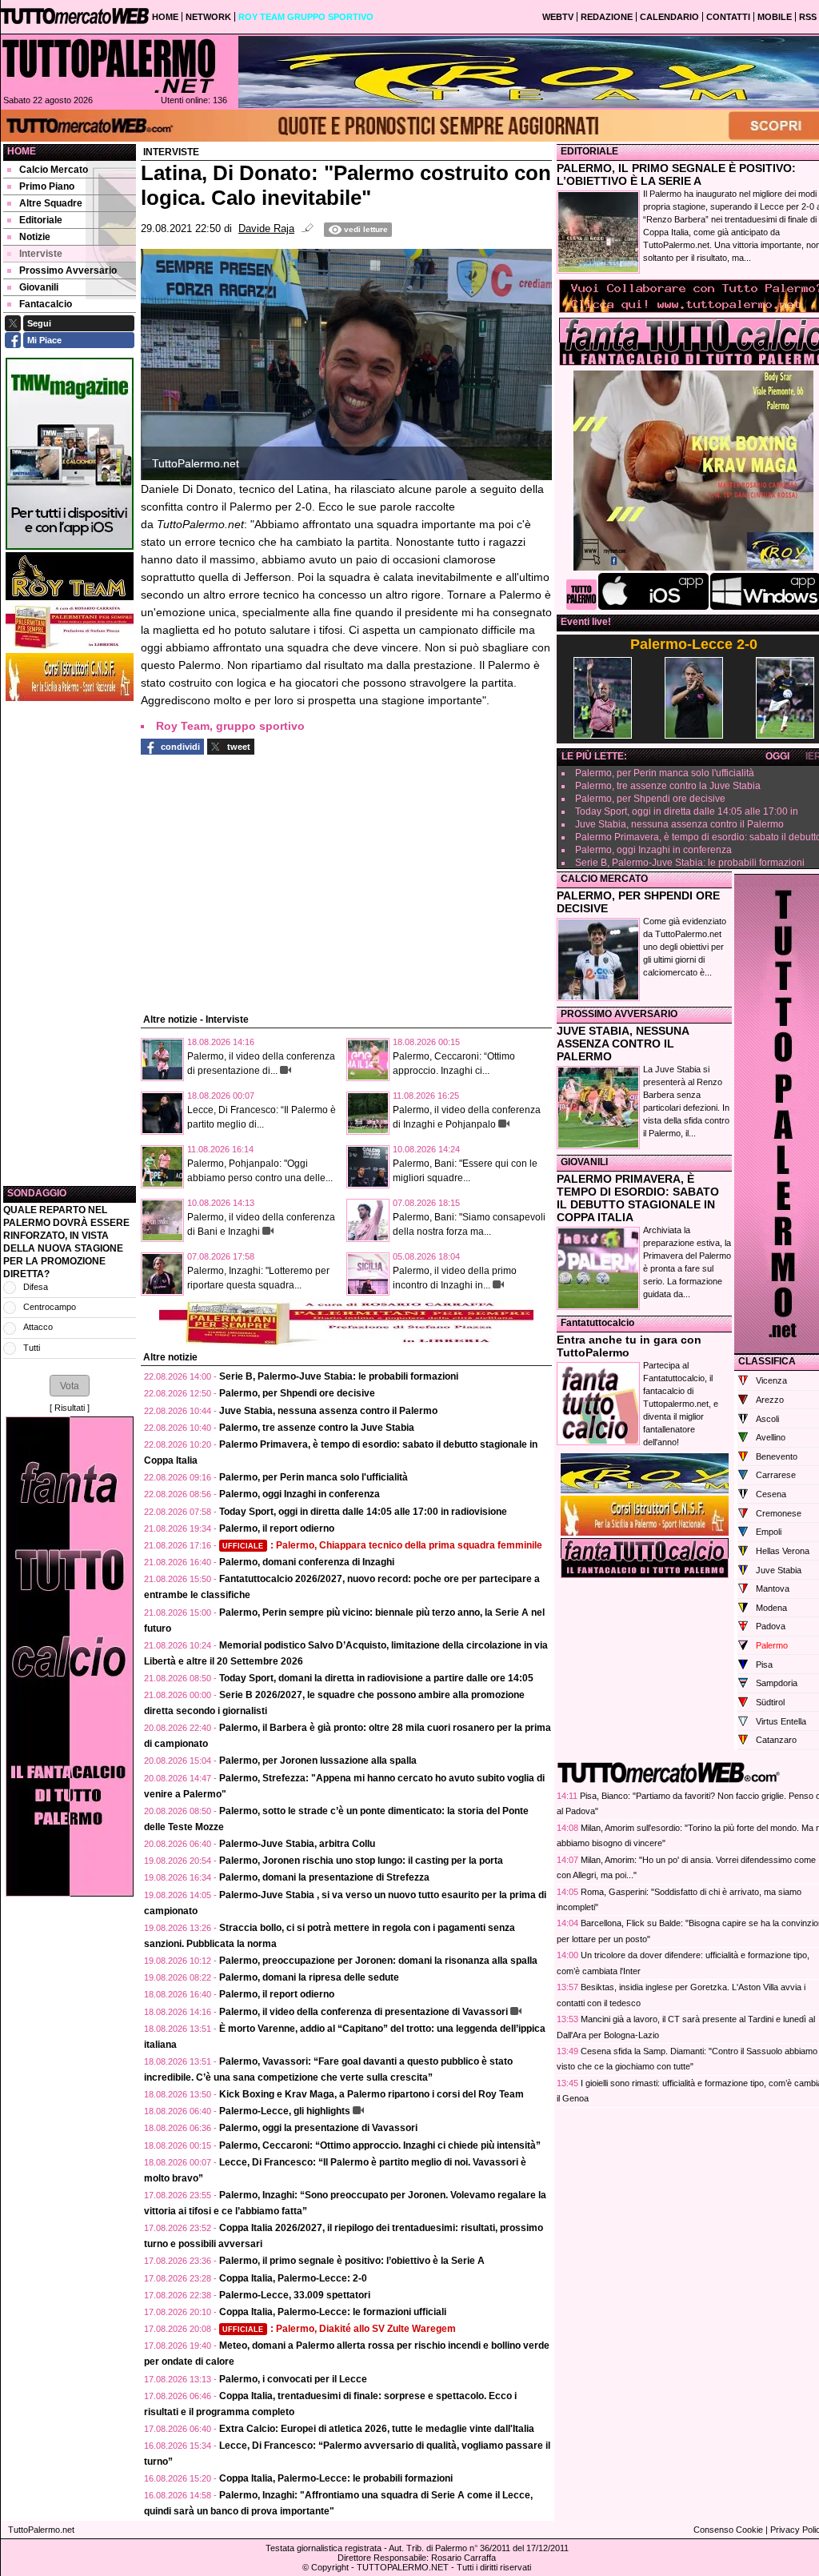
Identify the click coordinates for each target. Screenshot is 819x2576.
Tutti (32, 1348)
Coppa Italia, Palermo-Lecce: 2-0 (293, 2278)
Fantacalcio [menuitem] (46, 304)
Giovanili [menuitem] (39, 287)
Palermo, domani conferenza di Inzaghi (307, 1562)
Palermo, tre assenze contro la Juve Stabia (317, 1428)
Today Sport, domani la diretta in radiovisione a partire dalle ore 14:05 (376, 1678)
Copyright (330, 2567)
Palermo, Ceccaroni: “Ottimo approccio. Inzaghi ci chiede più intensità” (380, 2145)
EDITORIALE (589, 151)
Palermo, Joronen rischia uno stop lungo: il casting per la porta (361, 1861)
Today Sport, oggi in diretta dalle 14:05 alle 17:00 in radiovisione (363, 1512)
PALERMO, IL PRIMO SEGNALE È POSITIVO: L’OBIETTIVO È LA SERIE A (676, 174)
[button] (70, 1385)
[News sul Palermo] (109, 66)
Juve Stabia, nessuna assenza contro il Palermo (328, 1411)
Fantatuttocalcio (597, 1323)
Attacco (38, 1327)
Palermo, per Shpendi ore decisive (297, 1393)
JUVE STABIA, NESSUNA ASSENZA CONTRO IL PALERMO (623, 1044)
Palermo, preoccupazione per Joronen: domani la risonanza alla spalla (378, 1961)
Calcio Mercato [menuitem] (54, 170)
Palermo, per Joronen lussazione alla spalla (318, 1761)
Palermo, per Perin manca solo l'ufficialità (314, 1477)
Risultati (70, 1408)
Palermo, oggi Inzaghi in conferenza (300, 1494)
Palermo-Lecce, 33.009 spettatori (295, 2295)
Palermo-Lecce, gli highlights (285, 2111)
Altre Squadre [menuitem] (51, 203)
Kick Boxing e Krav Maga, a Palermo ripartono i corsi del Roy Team (372, 2094)
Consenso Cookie (728, 2530)
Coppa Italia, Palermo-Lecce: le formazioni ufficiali (333, 2312)
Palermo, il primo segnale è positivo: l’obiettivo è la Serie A (352, 2261)
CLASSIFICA (767, 1361)
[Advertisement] (70, 943)
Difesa (36, 1287)
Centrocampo (50, 1307)
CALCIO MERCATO (604, 879)
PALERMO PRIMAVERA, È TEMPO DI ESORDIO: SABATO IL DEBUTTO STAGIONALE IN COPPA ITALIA (638, 1198)
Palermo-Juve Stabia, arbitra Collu (297, 1844)
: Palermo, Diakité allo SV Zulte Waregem (339, 2329)
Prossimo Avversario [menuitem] (68, 270)
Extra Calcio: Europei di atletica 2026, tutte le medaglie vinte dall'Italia (377, 2429)
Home (22, 151)
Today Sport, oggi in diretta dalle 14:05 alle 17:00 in (687, 811)
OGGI (777, 756)
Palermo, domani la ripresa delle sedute (309, 1977)
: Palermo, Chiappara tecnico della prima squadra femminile (382, 1545)
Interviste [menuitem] (41, 254)
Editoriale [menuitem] (41, 220)
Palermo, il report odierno (277, 1528)
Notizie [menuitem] (35, 237)
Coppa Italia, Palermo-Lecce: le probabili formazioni (336, 2478)
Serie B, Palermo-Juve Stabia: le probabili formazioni (339, 1376)
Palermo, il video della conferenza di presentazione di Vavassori (364, 2012)
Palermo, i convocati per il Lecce (293, 2379)
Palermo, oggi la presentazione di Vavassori (318, 2128)
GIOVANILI (584, 1162)
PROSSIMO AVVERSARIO (619, 1014)
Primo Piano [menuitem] (47, 186)
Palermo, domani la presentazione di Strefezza (324, 1877)
